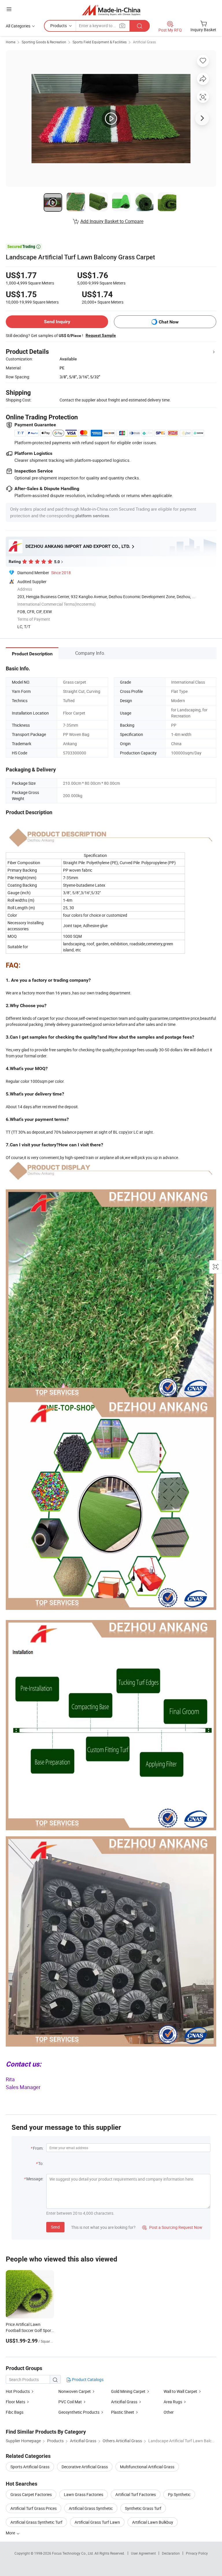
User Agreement (143, 2553)
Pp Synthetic (179, 2494)
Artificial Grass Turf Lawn (97, 2522)
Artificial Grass (144, 42)
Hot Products (18, 2391)
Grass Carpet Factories (31, 2494)
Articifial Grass (124, 2402)
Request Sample (101, 335)
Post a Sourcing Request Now (172, 2227)
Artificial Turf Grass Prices (34, 2508)
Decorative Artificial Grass (85, 2467)
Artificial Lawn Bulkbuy (153, 2522)
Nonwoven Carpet (75, 2391)
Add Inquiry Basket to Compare (112, 221)
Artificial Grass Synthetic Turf (36, 2522)
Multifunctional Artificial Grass (147, 2467)
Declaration (171, 2553)
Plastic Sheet (123, 2412)
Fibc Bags (15, 2412)
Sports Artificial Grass (30, 2467)
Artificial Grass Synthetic (91, 2508)
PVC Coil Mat (70, 2402)
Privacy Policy (197, 2553)
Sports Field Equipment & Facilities (100, 42)
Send (55, 2227)
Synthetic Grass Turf (143, 2508)
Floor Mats (15, 2402)
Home (11, 42)
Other (169, 2412)
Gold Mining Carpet (128, 2391)
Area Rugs (173, 2402)
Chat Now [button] (169, 322)
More (11, 2533)
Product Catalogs (87, 2379)
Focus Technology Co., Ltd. (73, 2553)
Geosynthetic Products (79, 2412)
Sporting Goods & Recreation (44, 42)
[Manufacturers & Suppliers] (111, 10)
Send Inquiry (57, 322)
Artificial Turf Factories (136, 2494)
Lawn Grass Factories (84, 2494)
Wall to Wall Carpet (180, 2391)
